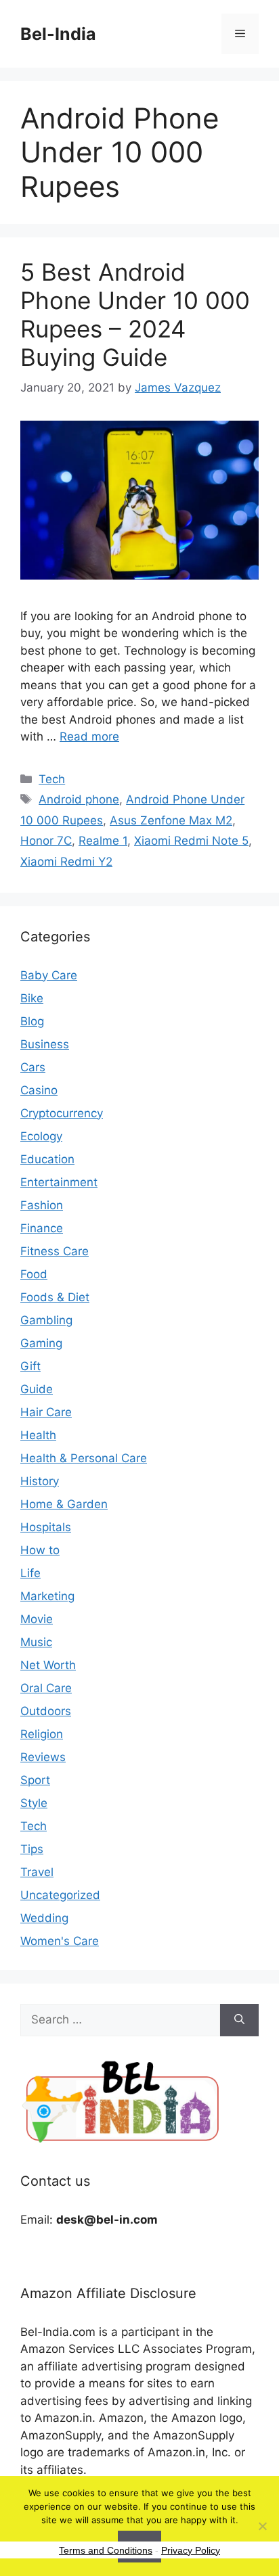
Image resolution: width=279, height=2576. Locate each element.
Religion (42, 1734)
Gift (30, 1366)
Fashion (42, 1205)
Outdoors (46, 1711)
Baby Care (49, 975)
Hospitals (46, 1527)
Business (45, 1044)
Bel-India (58, 34)
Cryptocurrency (62, 1113)
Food (34, 1274)
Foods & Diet (55, 1297)
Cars (33, 1067)
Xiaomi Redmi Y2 (66, 862)
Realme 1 (103, 841)
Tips (32, 1849)
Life (30, 1573)
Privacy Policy (191, 2550)
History (40, 1481)
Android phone (79, 799)
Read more (89, 736)
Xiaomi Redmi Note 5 (191, 841)
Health (38, 1435)
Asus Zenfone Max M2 (171, 820)
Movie (37, 1619)
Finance (42, 1228)
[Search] (239, 2020)
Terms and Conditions (106, 2550)
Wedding (44, 1918)
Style (34, 1803)
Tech (52, 779)
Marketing (47, 1596)
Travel (37, 1872)
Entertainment (59, 1182)
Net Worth (48, 1665)
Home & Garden (64, 1504)
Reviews (43, 1757)
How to (40, 1550)
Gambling (46, 1320)
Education (47, 1159)
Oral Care (46, 1688)
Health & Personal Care (84, 1458)
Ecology (41, 1136)
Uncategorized (60, 1895)
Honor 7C (46, 841)
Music (36, 1642)
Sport (35, 1780)
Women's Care (60, 1941)
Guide (37, 1389)
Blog (32, 1021)
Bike (32, 998)
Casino (39, 1090)
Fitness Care (55, 1251)
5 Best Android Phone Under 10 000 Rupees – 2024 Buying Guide (135, 314)
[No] (262, 2526)
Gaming (41, 1343)
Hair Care (46, 1412)
